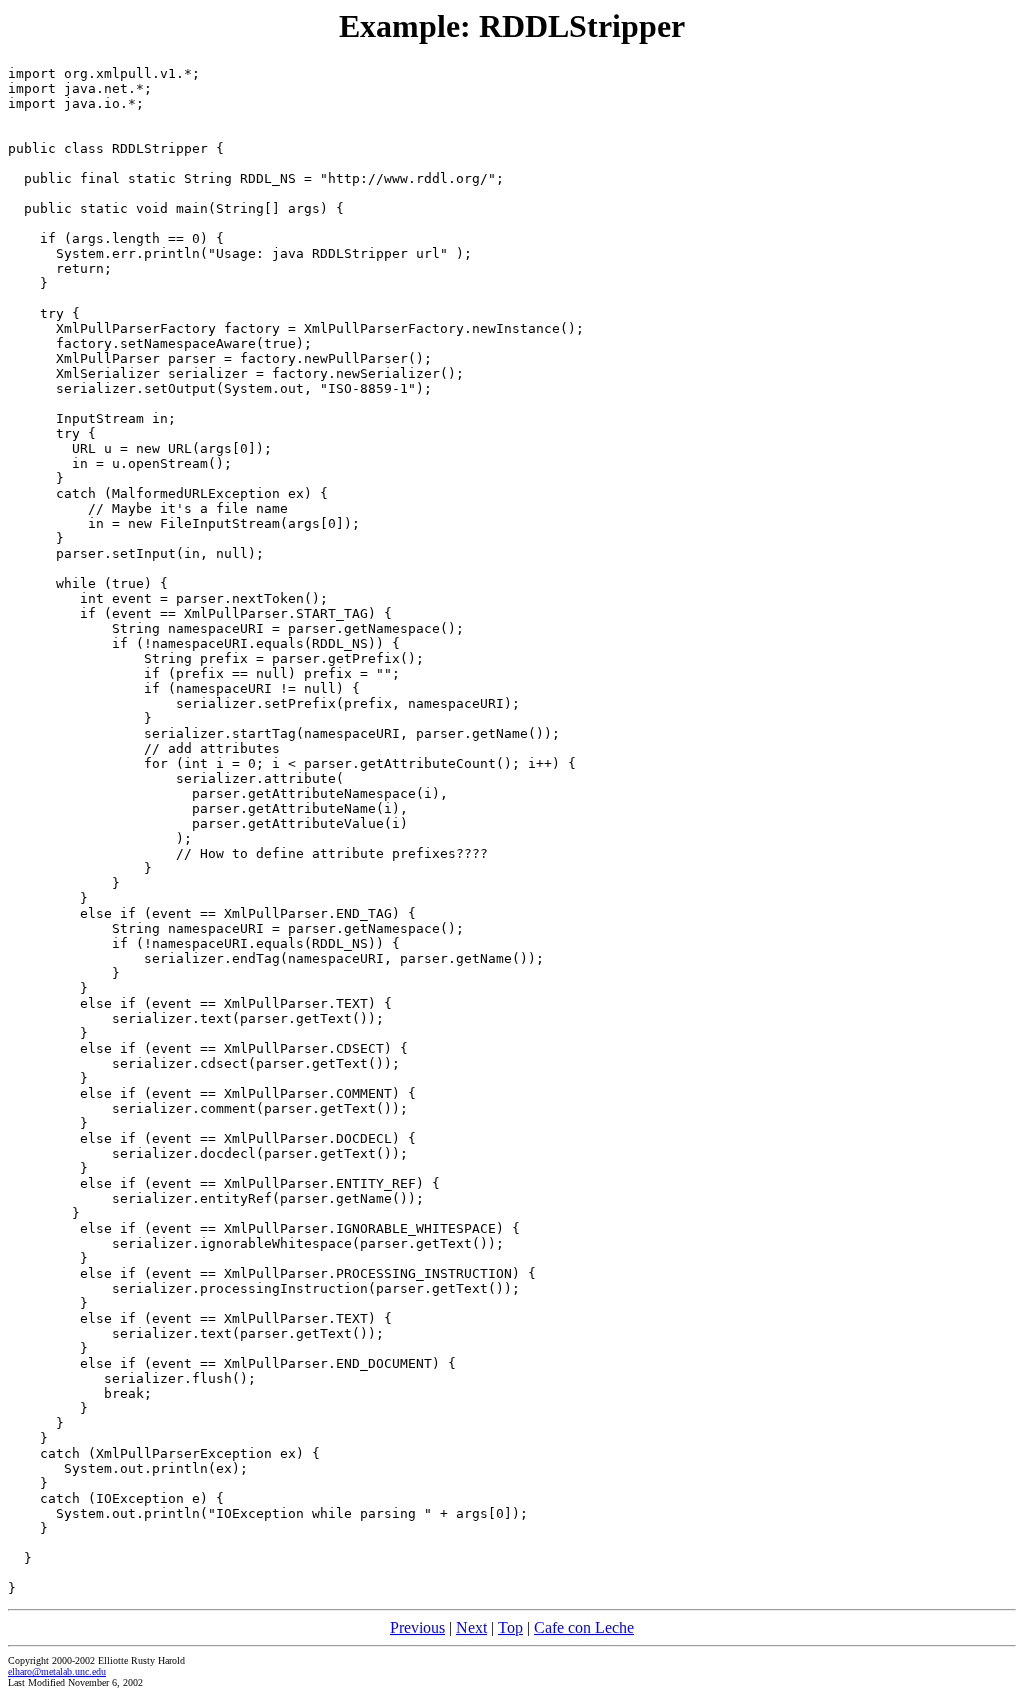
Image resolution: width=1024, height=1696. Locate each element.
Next (471, 1627)
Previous (417, 1627)
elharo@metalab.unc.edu (57, 1671)
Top (510, 1627)
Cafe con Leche (584, 1627)
